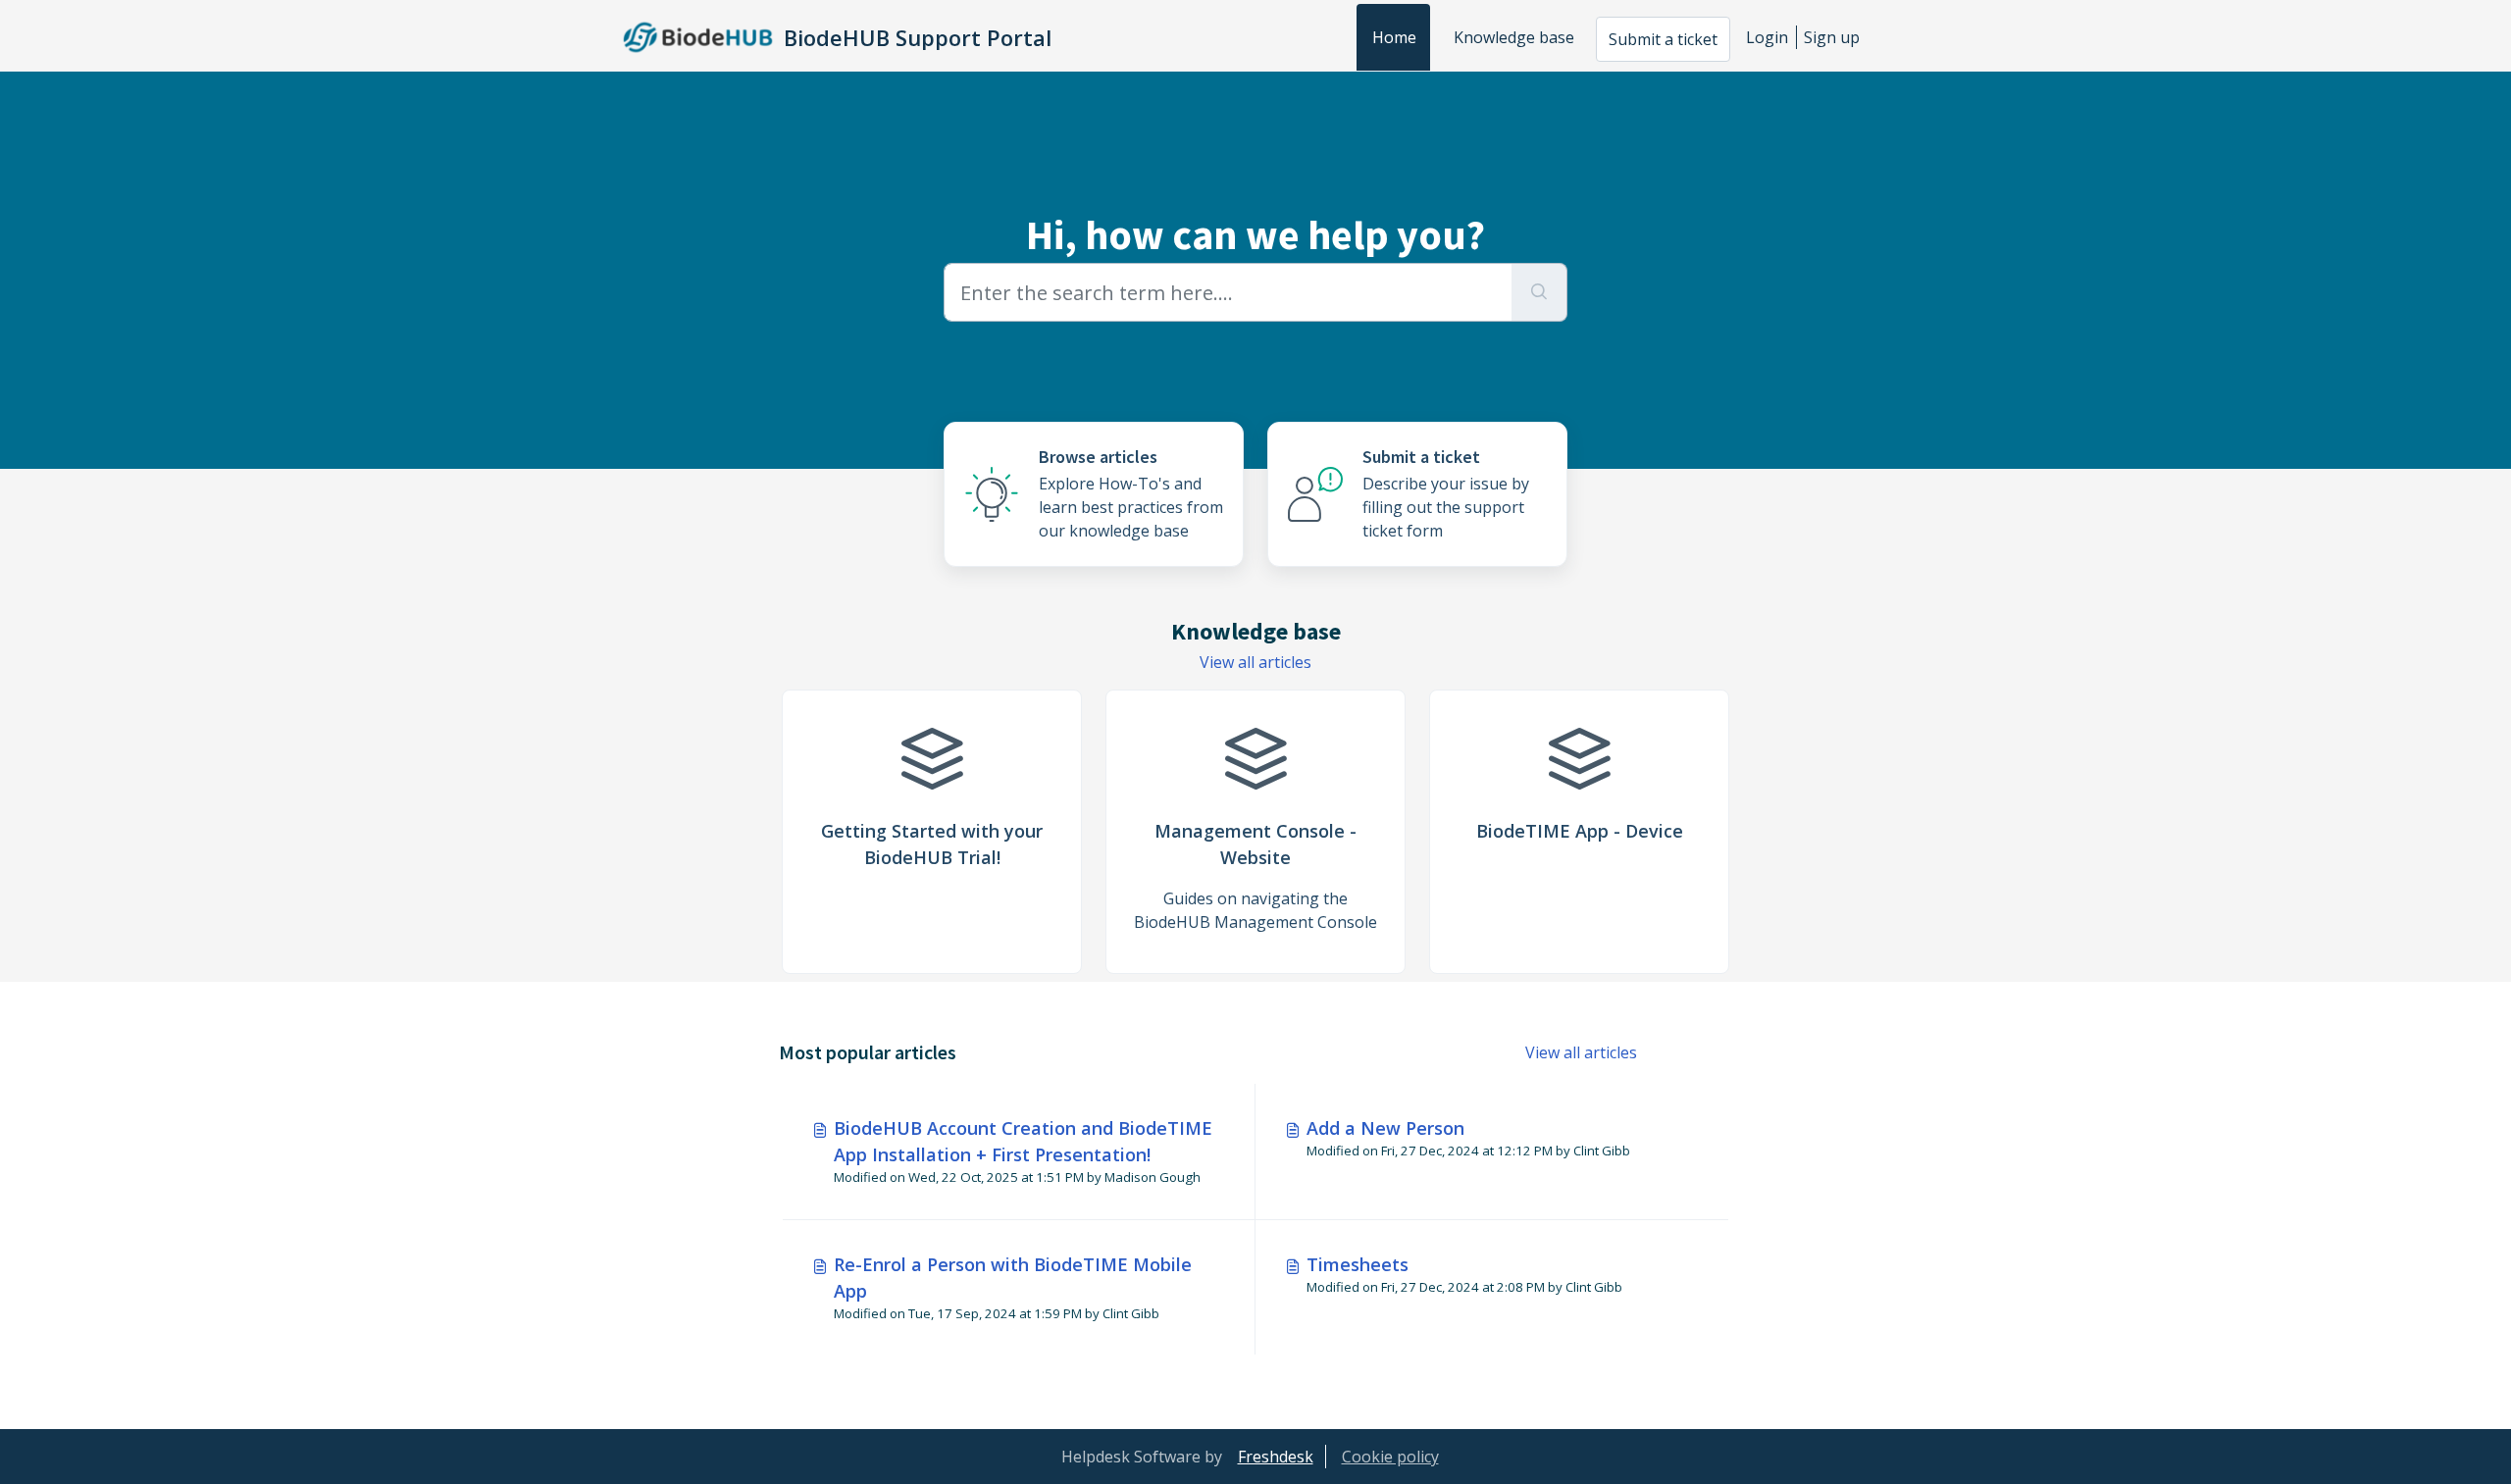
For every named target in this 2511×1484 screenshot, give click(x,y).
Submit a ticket (1663, 39)
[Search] (1539, 292)
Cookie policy (1390, 1457)
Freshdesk (1276, 1457)
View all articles (1255, 662)
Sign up (1832, 37)
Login (1767, 37)
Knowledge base (1514, 37)
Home (1394, 37)
